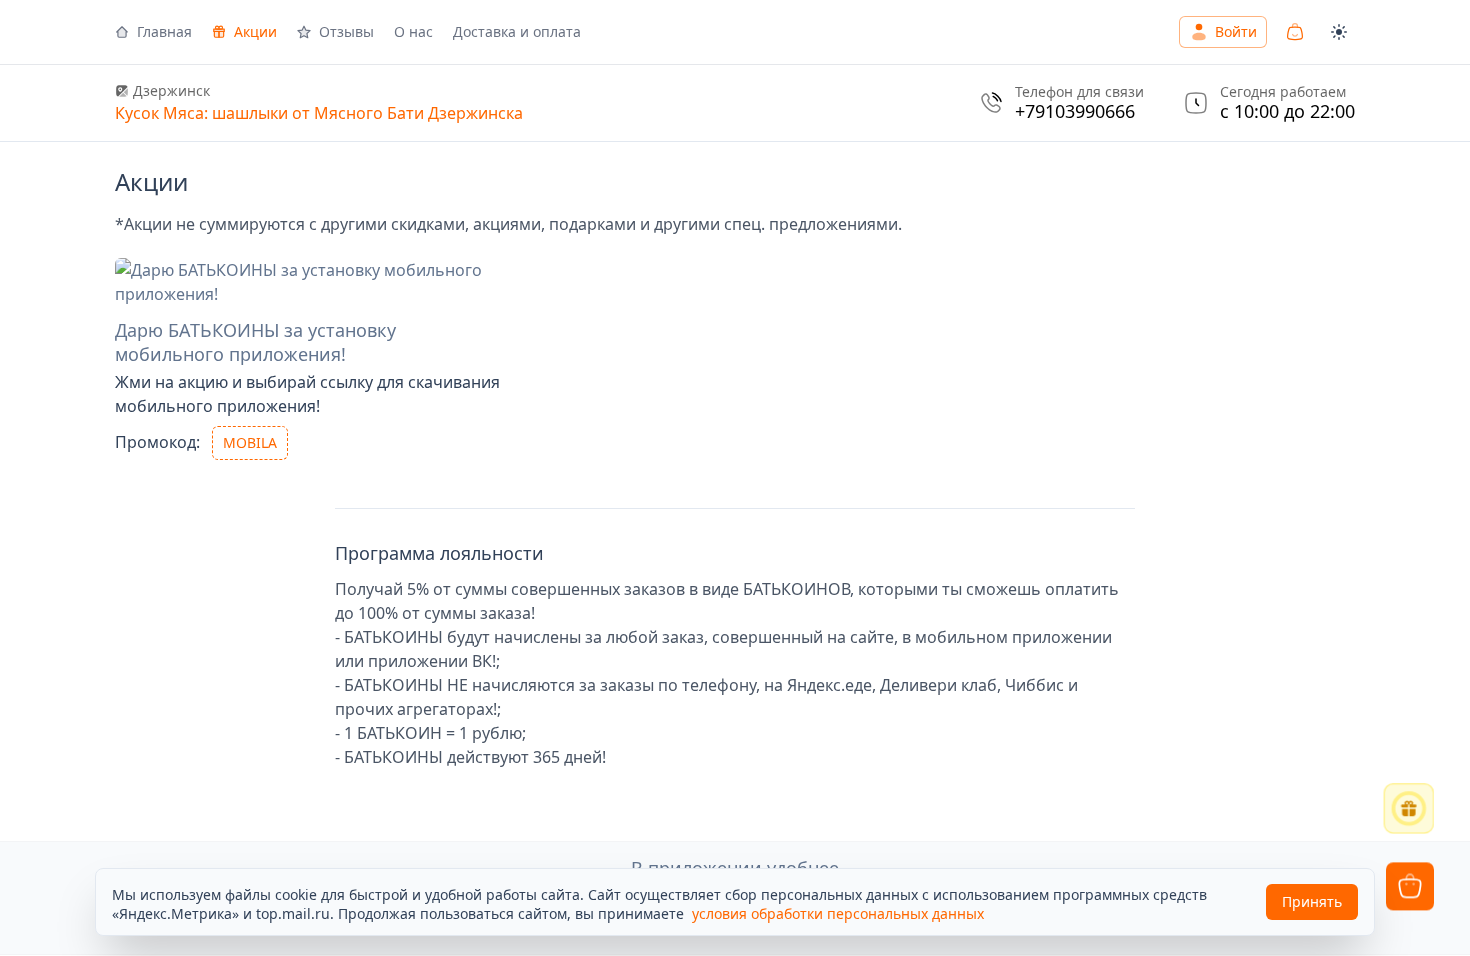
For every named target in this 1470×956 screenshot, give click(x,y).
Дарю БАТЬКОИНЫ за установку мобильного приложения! (255, 342)
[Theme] (1339, 32)
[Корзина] (1295, 32)
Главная (164, 31)
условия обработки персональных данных (838, 913)
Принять (1312, 901)
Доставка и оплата (517, 31)
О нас (413, 31)
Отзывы (346, 31)
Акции (255, 31)
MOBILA (250, 442)
